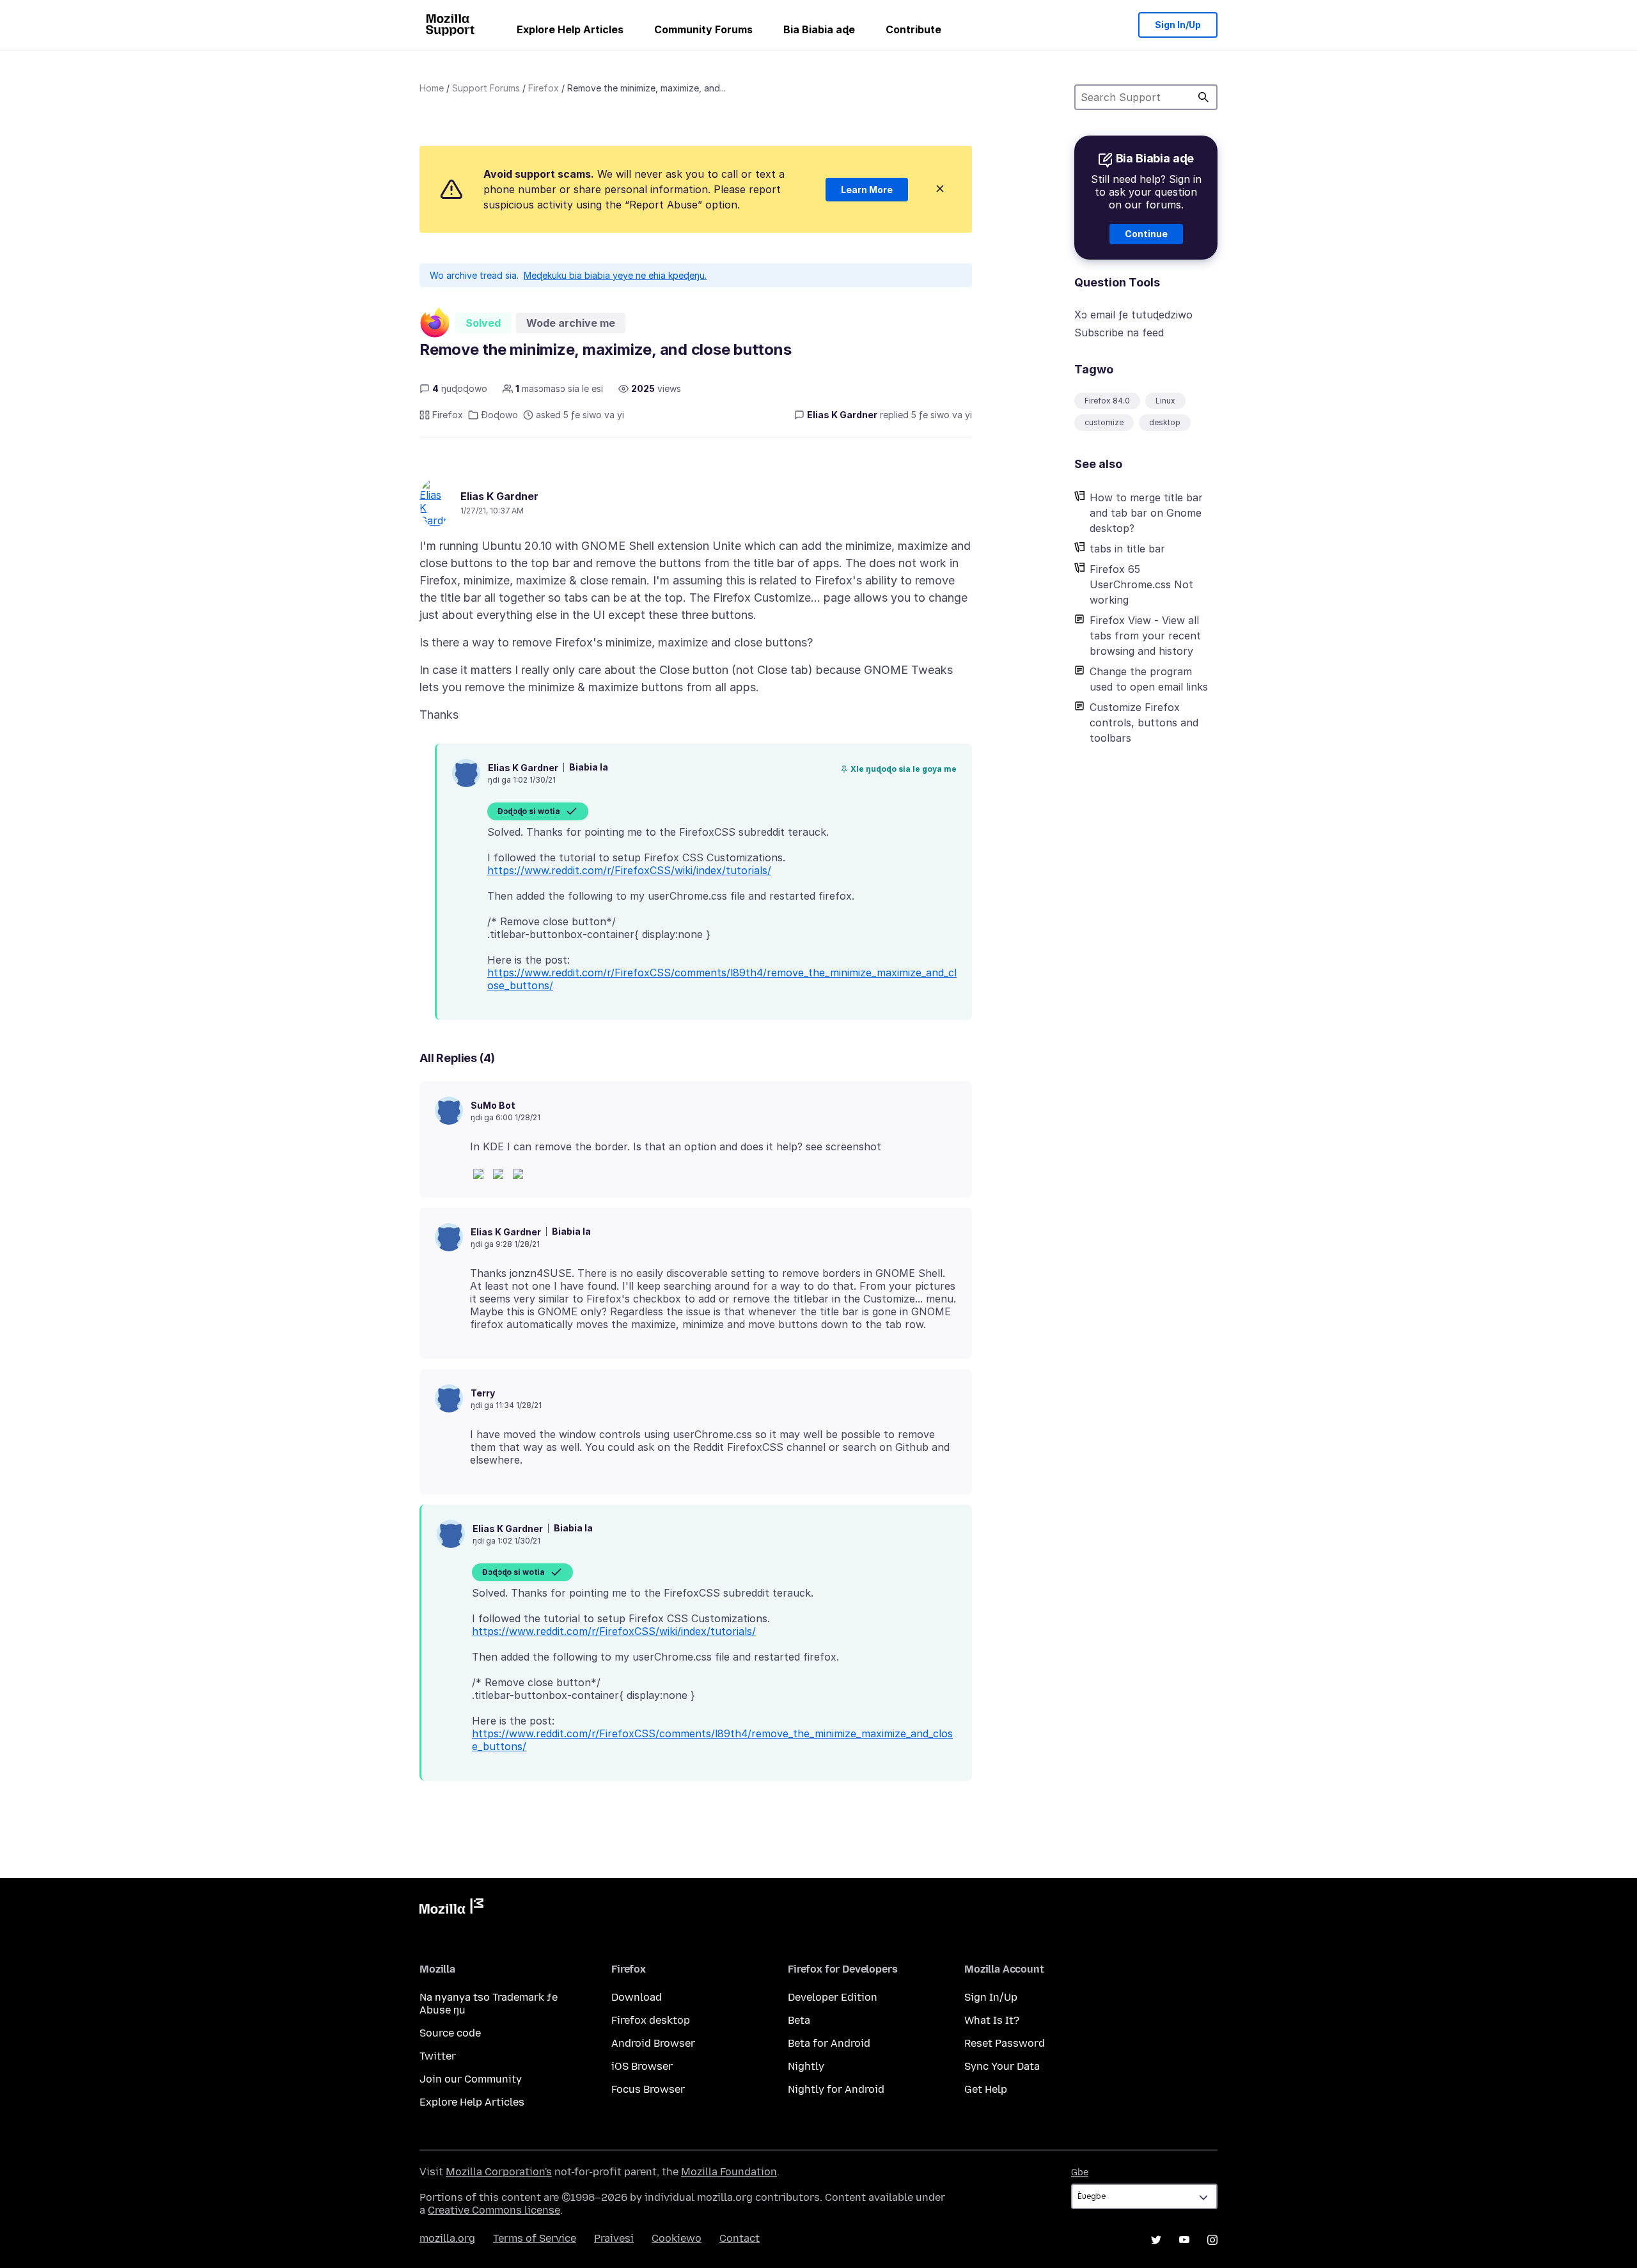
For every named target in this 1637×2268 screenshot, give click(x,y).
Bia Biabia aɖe (819, 29)
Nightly (806, 2066)
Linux (1165, 401)
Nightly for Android (836, 2089)
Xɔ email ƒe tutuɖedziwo (1133, 315)
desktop (1165, 422)
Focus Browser (648, 2089)
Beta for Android (829, 2043)
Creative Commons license (494, 2210)
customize (1104, 422)
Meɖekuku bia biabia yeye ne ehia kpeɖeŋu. (615, 275)
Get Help (986, 2089)
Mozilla (451, 1909)
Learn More (867, 190)
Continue (1146, 234)
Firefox (544, 88)
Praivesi (614, 2238)
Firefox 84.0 (1107, 401)
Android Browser (653, 2043)
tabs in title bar (1127, 549)
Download (637, 1997)
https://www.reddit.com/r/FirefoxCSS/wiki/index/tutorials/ (629, 870)
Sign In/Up (1178, 25)
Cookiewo (677, 2238)
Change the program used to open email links (1149, 679)
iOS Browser (642, 2066)
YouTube (1184, 2240)
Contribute (913, 29)
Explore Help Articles (570, 29)
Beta (799, 2020)
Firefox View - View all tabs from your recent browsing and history (1145, 636)
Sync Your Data (1002, 2066)
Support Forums (486, 88)
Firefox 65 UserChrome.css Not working (1141, 584)
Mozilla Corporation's (499, 2172)
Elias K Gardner (499, 496)
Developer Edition (833, 1997)
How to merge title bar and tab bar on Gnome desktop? (1146, 513)
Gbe (1080, 2172)
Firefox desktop (651, 2020)
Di (1203, 97)
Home (432, 88)
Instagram (1212, 2240)
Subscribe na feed (1119, 332)
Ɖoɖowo (499, 415)
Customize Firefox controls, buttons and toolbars (1144, 723)
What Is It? (992, 2020)
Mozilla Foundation (729, 2172)
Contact (740, 2238)
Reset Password (1005, 2043)
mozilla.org (447, 2238)
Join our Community (471, 2079)
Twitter (438, 2056)
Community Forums (703, 29)
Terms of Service (535, 2238)
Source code (450, 2033)
